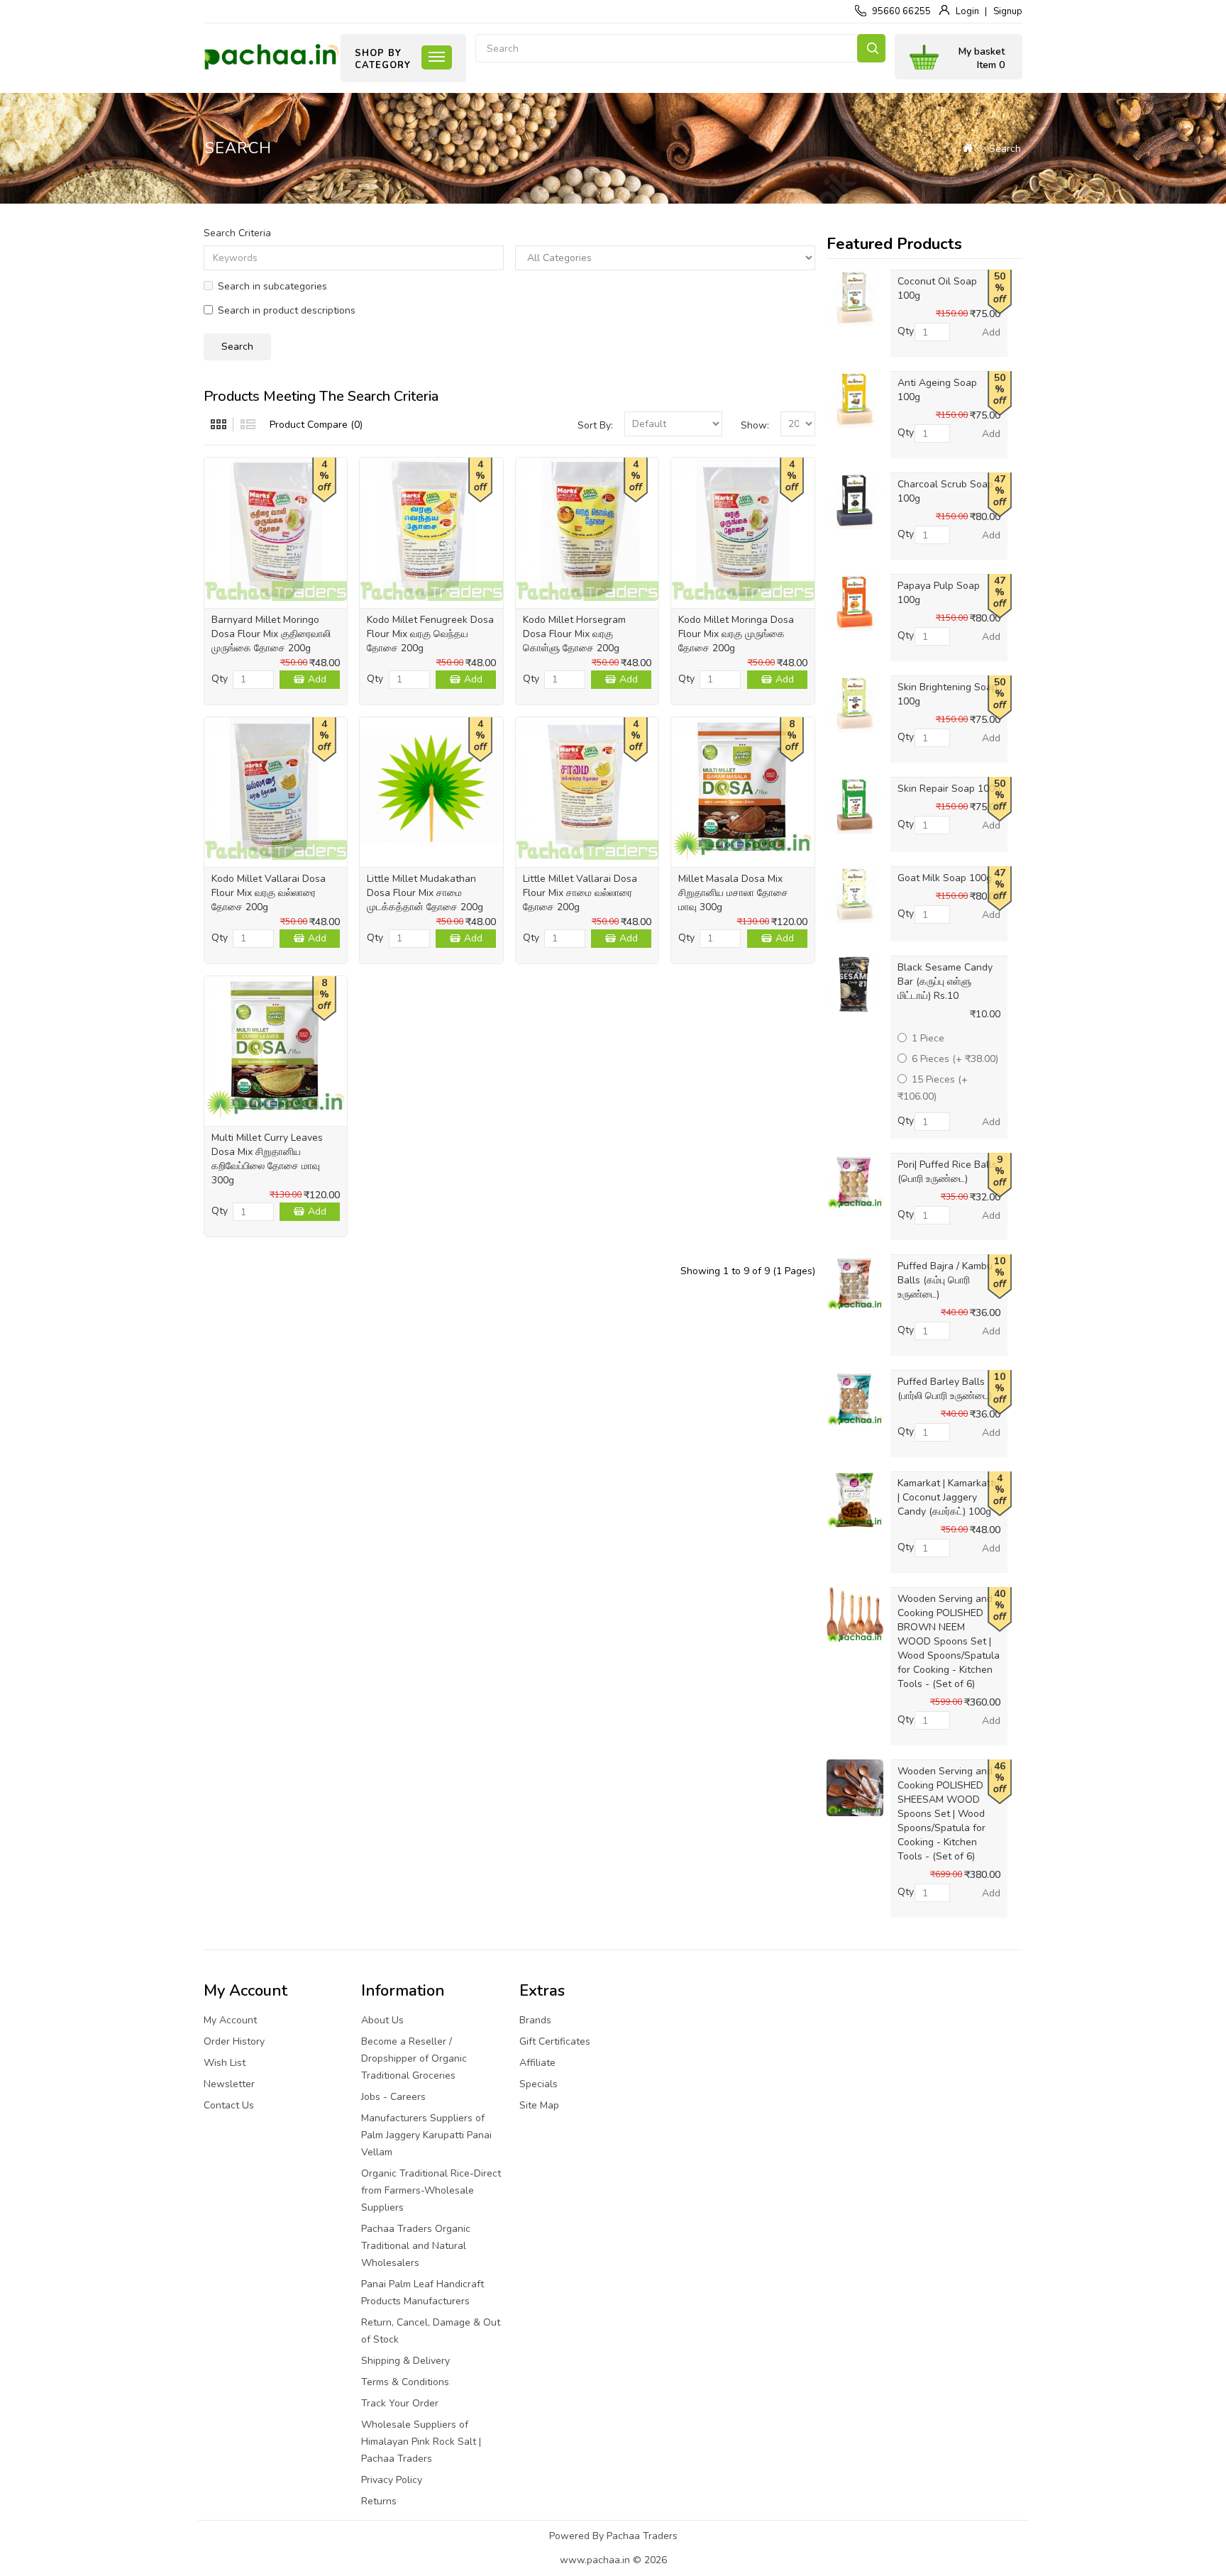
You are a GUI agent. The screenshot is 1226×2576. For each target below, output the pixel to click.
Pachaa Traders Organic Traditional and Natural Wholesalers (416, 2246)
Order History (234, 2041)
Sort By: (595, 425)
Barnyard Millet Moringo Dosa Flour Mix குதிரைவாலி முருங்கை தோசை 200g (271, 634)
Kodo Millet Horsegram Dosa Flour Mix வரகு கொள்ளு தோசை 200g (574, 634)
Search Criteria (237, 233)
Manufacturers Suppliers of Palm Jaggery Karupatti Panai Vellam (426, 2135)
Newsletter (229, 2084)
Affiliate (537, 2063)
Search (871, 48)
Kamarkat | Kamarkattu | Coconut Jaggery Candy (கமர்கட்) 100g (949, 1497)
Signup (1008, 11)
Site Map (539, 2105)
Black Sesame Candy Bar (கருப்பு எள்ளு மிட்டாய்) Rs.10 (945, 982)
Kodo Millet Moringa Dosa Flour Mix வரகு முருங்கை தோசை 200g (736, 634)
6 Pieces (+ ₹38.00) (955, 1059)
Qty (220, 679)
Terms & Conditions (405, 2382)
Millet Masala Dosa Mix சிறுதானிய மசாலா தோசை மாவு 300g (733, 893)
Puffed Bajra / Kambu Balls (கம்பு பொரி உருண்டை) (945, 1280)
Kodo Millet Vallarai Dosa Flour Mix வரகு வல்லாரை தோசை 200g (269, 893)
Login (967, 11)
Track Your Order (400, 2403)
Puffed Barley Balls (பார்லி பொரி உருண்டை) (945, 1389)
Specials (539, 2084)
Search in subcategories (272, 286)
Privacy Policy (392, 2480)
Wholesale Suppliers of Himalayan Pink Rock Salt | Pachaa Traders (421, 2442)
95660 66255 (901, 11)
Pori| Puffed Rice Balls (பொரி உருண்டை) (947, 1172)
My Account (230, 2020)
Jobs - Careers (393, 2097)
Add (317, 679)
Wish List (225, 2063)
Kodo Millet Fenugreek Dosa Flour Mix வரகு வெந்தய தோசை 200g (430, 634)
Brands (535, 2020)
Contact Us (229, 2105)
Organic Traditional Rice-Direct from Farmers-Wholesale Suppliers (431, 2190)
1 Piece (928, 1038)
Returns (379, 2501)
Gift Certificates (555, 2041)
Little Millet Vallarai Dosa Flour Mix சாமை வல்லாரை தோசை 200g (580, 893)
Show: (755, 425)
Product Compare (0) (316, 425)
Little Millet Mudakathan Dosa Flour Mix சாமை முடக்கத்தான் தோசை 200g (425, 893)
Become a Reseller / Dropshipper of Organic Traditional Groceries (414, 2058)
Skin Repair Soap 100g (949, 789)
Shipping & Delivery (405, 2361)
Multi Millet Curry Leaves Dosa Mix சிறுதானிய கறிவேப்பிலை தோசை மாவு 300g (267, 1159)
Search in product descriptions (287, 310)
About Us (382, 2020)
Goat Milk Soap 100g (945, 878)
